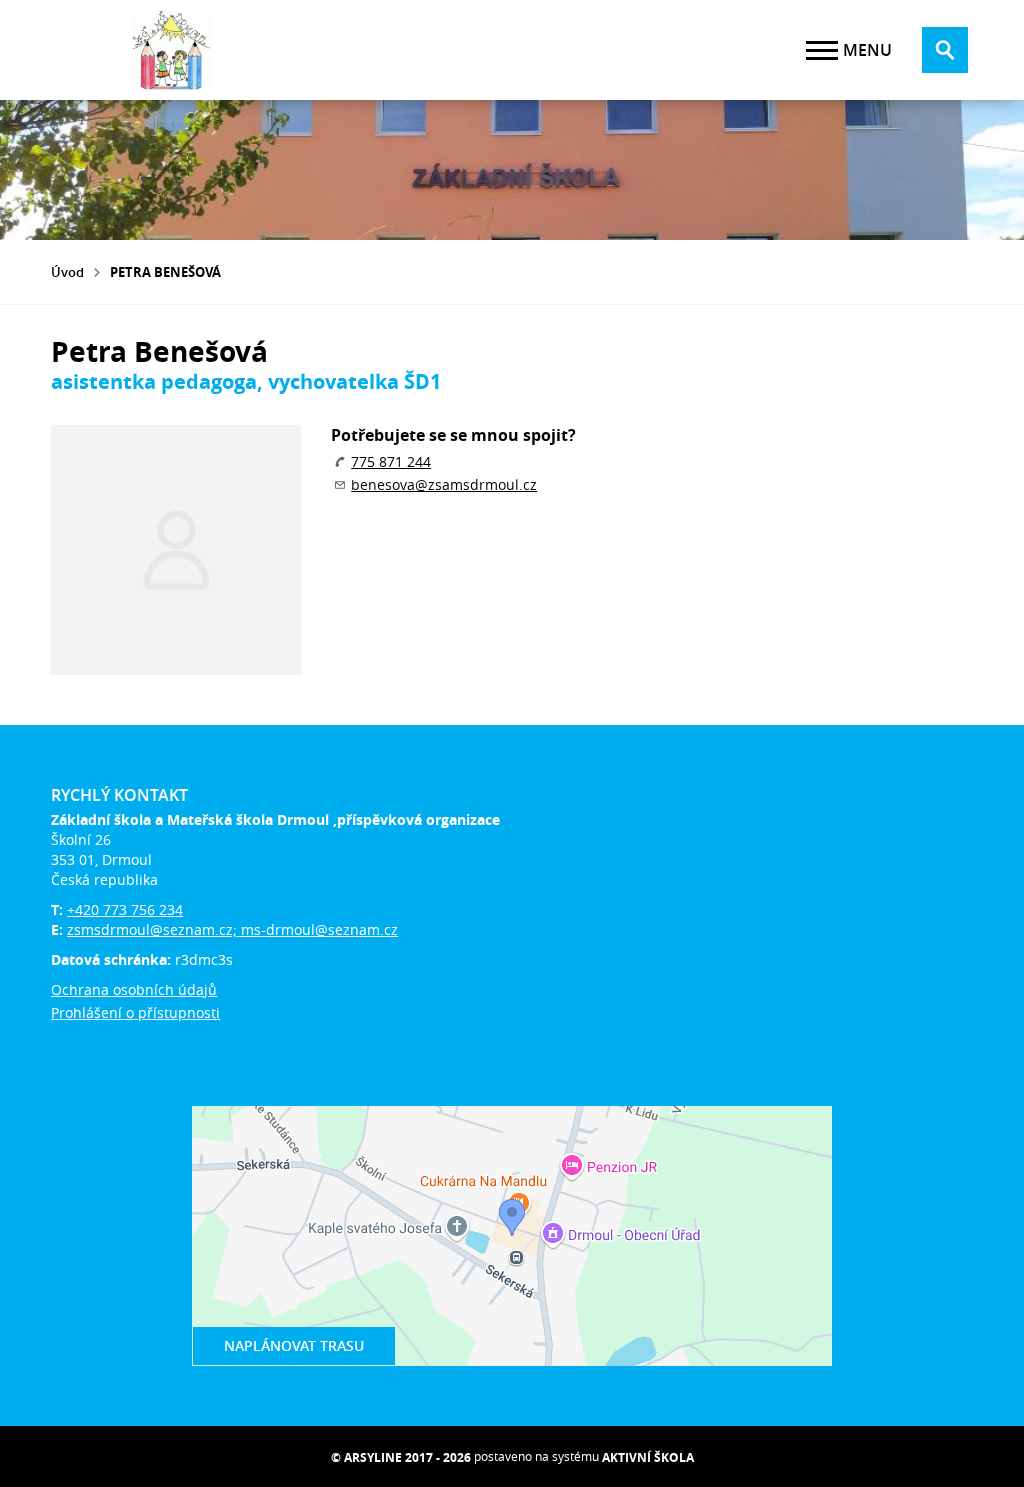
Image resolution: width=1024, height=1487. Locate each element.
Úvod (67, 272)
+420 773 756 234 (125, 909)
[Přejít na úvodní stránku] (171, 50)
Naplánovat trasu (294, 1345)
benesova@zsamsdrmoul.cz (444, 484)
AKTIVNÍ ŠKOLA (648, 1457)
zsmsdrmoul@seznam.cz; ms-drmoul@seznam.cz (232, 929)
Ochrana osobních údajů (134, 989)
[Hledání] (945, 50)
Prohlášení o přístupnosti (135, 1012)
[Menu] (822, 50)
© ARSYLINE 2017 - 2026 (401, 1457)
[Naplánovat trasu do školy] (512, 1236)
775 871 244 (391, 461)
